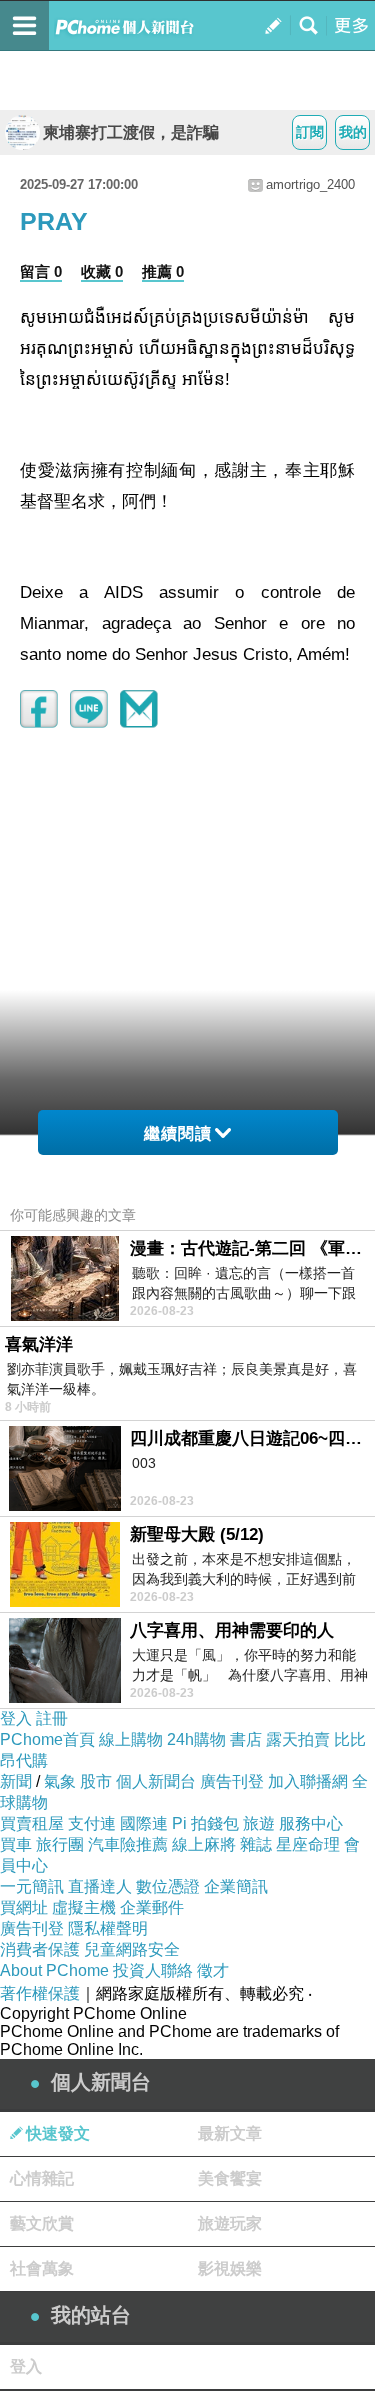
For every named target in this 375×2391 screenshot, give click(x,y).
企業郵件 (152, 1907)
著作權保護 (40, 1993)
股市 (96, 1781)
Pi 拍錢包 (205, 1823)
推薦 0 (163, 271)
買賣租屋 (32, 1823)
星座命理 (308, 1844)
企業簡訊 (236, 1886)
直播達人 (100, 1886)
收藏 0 (102, 271)
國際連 (144, 1823)
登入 (16, 1718)
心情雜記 (42, 2178)
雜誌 (256, 1844)
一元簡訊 (32, 1886)
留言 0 (41, 271)
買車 (16, 1844)
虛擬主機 (84, 1907)
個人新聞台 (156, 1781)
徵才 (213, 1970)
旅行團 (60, 1844)
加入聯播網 (308, 1781)
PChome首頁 (47, 1739)
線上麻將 (204, 1844)
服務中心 (311, 1823)
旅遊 (259, 1823)
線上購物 (131, 1739)
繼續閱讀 (178, 1133)
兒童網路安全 (132, 1949)
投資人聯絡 (153, 1970)
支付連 (92, 1823)
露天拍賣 (298, 1739)
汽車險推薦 (128, 1844)
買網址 (24, 1907)
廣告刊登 (232, 1781)
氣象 (60, 1781)
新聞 (16, 1781)
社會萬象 (42, 2268)
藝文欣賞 (42, 2223)
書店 (246, 1739)
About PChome (54, 1970)
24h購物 (196, 1739)
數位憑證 (168, 1886)
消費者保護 (40, 1949)
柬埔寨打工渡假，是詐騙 (131, 132)
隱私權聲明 (108, 1928)
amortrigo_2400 (310, 184)
